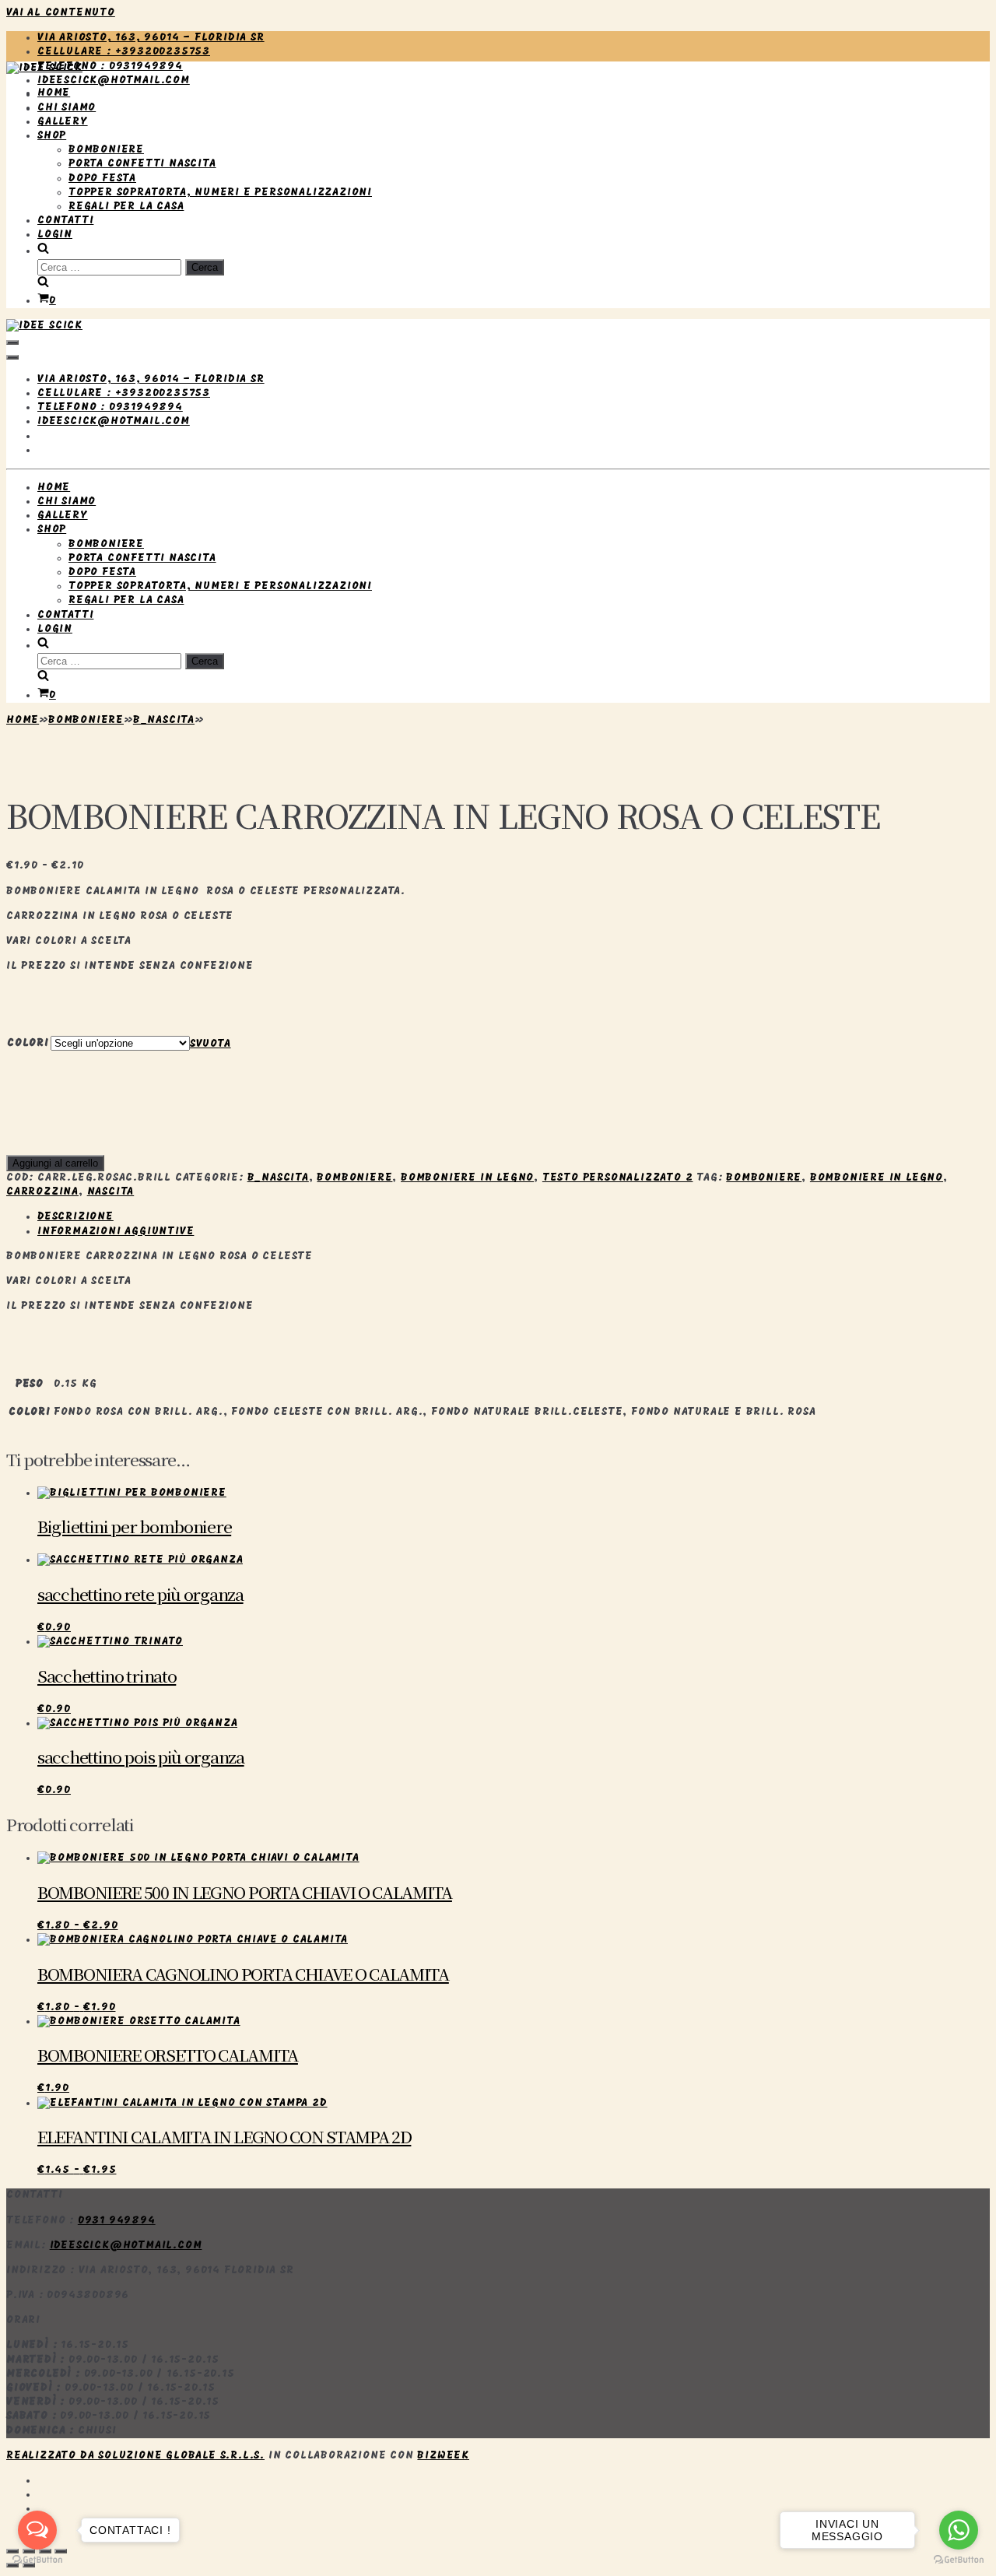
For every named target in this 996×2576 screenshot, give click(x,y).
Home (23, 720)
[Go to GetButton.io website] (959, 2560)
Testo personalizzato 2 (618, 1178)
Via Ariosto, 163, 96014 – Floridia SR (151, 38)
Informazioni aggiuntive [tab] (116, 1232)
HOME (54, 93)
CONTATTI (65, 221)
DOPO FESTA (102, 179)
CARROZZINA (42, 1192)
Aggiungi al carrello (55, 1163)
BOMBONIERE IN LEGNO (877, 1178)
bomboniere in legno (467, 1178)
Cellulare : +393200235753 (124, 52)
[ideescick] (44, 68)
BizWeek (443, 2456)
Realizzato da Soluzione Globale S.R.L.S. (135, 2456)
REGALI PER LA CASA (126, 207)
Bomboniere (86, 720)
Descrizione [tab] (75, 1217)
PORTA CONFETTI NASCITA (142, 164)
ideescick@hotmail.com (114, 81)
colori (28, 1043)
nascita (111, 1192)
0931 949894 (117, 2221)
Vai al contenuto (61, 13)
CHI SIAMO (67, 108)
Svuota (210, 1044)
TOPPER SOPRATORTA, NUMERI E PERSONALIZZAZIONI (220, 193)
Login (55, 235)
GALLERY (63, 122)
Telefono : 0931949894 (110, 67)
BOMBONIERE (106, 150)
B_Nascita (164, 720)
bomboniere (764, 1178)
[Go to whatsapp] (959, 2530)
